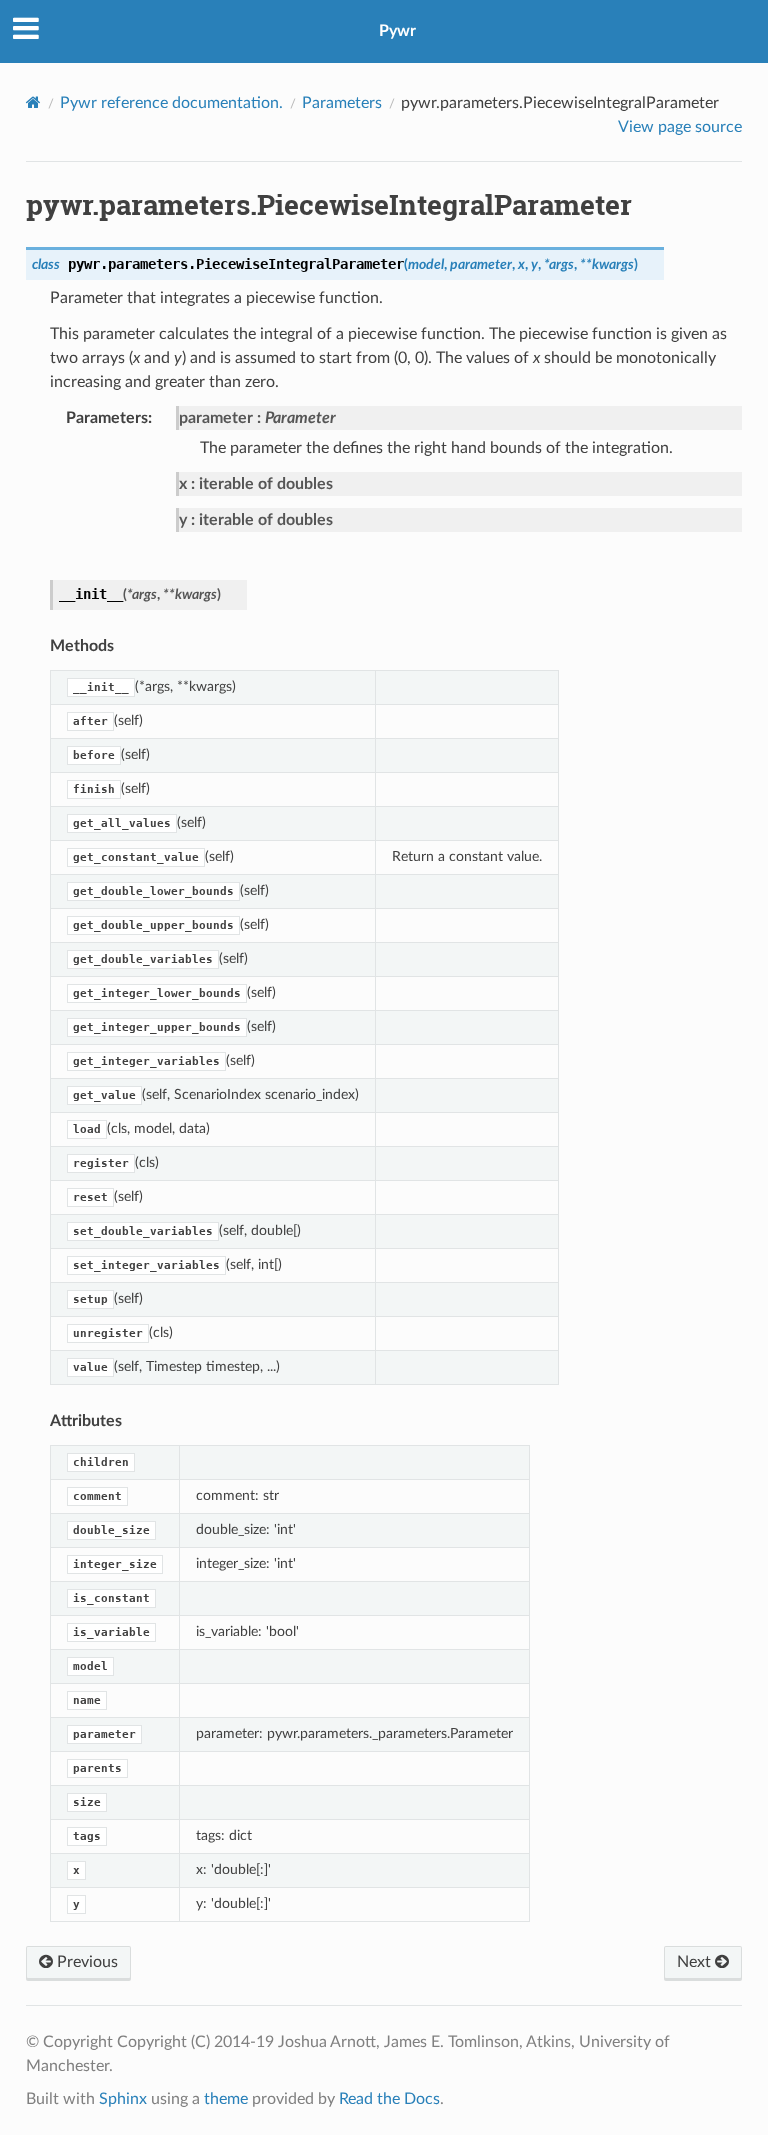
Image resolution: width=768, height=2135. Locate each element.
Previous (85, 1962)
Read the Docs (389, 2099)
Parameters (342, 103)
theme (226, 2099)
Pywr (397, 31)
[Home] (33, 102)
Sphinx (123, 2099)
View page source (680, 127)
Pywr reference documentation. (171, 103)
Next (696, 1962)
